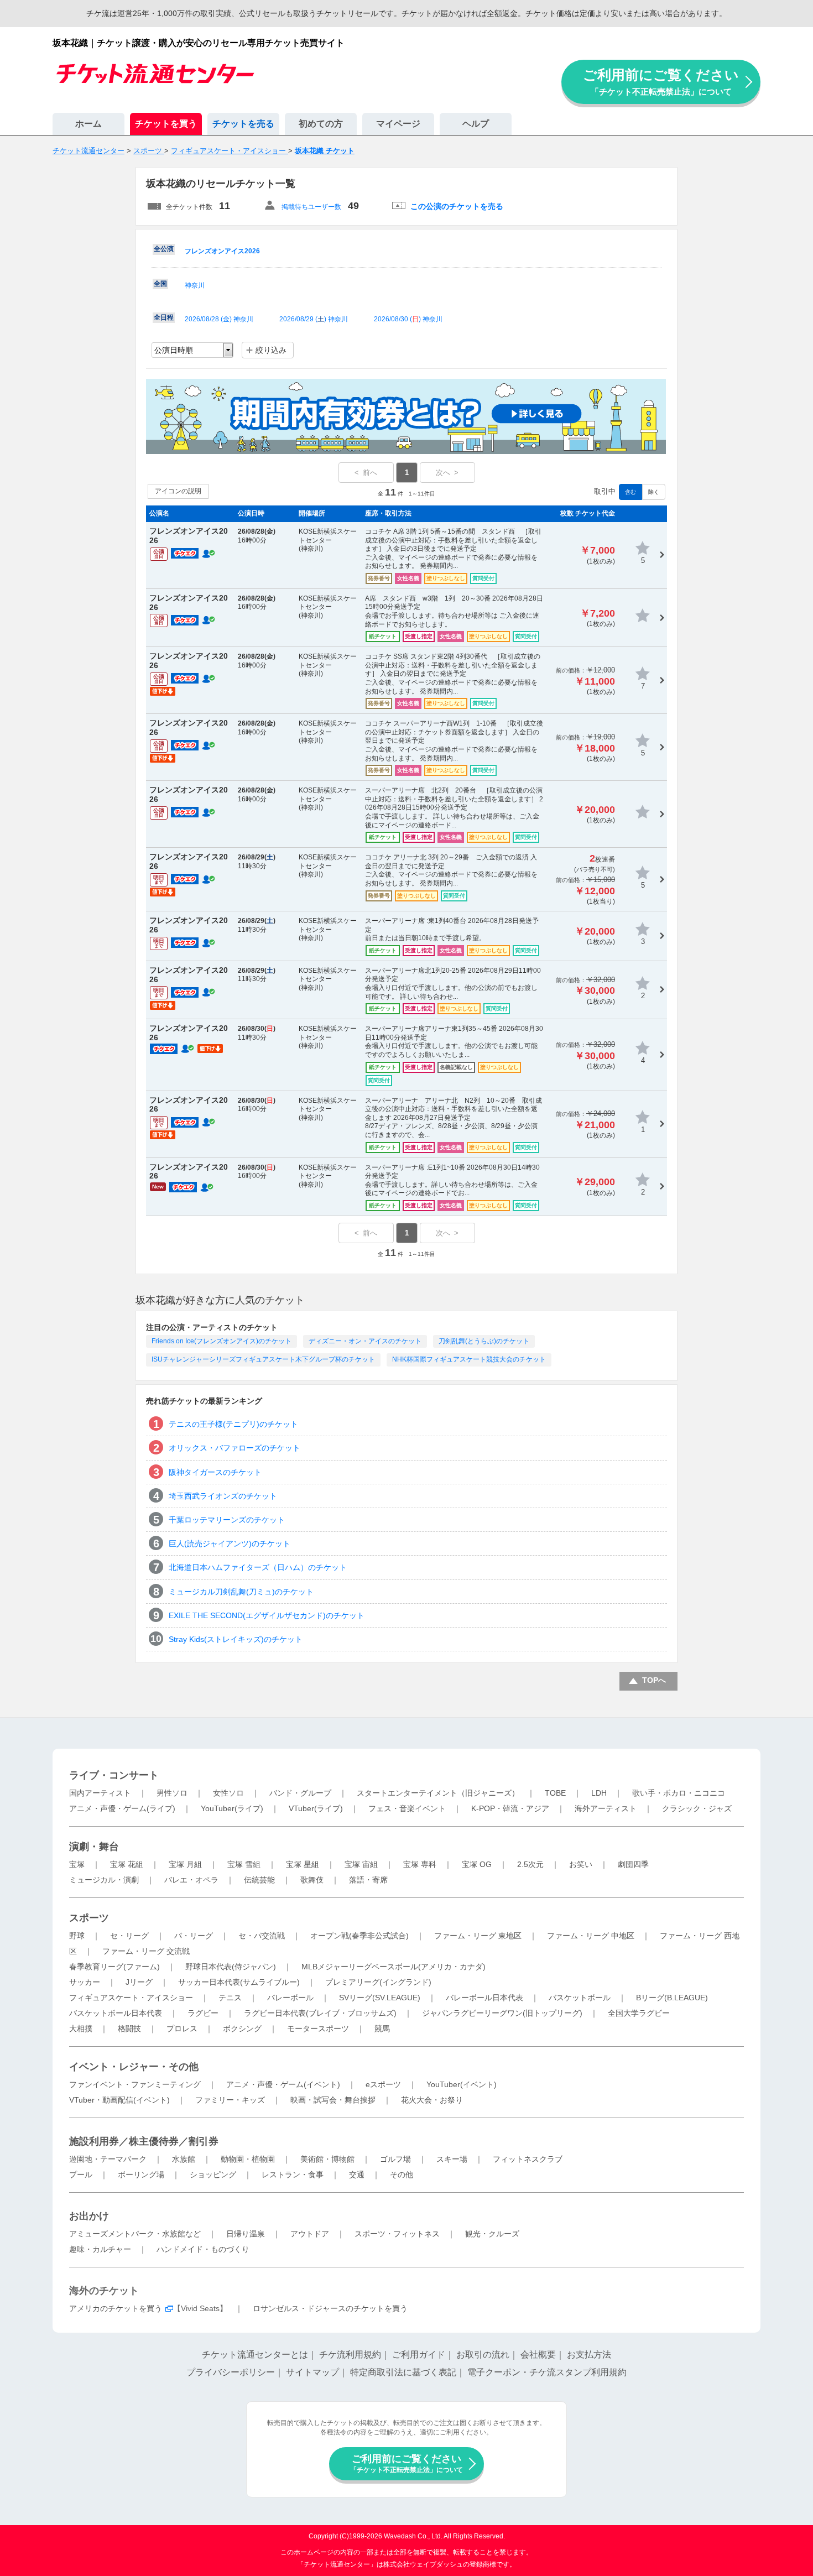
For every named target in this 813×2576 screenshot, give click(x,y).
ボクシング (242, 2029)
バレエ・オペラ (191, 1880)
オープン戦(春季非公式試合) (359, 1936)
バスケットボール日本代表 (116, 2013)
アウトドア (310, 2234)
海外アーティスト (606, 1808)
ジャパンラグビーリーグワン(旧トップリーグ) (502, 2013)
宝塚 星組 (303, 1864)
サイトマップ (312, 2372)
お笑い (581, 1864)
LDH (599, 1793)
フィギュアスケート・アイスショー (131, 1998)
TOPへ (654, 1680)
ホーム (88, 124)
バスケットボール (580, 1998)
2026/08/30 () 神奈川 (408, 319)
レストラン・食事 (293, 2175)
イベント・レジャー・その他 (134, 2067)
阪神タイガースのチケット (215, 1472)
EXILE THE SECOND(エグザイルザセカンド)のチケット (267, 1615)
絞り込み (271, 350)
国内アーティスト (100, 1793)
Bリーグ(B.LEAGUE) (672, 1998)
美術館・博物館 (327, 2159)
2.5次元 (530, 1864)
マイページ (398, 124)
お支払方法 (589, 2355)
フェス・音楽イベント (407, 1808)
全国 (160, 284)
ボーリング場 (141, 2175)
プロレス (182, 2029)
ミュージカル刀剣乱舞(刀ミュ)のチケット (241, 1592)
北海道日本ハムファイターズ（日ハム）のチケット (258, 1567)
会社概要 (538, 2355)
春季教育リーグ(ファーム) (114, 1967)
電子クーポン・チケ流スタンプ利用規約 (547, 2372)
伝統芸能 (259, 1880)
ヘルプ (476, 124)
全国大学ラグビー (639, 2013)
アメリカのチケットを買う (116, 2308)
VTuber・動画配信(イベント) (119, 2100)
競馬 (382, 2029)
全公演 (164, 249)
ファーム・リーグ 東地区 (478, 1936)
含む (630, 492)
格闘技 (129, 2029)
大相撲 (81, 2029)
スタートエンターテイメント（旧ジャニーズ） (438, 1793)
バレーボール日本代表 (484, 1998)
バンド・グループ (300, 1793)
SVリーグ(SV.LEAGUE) (380, 1998)
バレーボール (290, 1998)
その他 (402, 2175)
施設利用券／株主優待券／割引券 (144, 2141)
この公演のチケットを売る (457, 206)
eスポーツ (383, 2084)
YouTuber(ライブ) (232, 1808)
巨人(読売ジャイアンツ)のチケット (230, 1543)
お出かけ (89, 2216)
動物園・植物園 (248, 2159)
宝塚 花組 (127, 1864)
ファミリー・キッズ (230, 2100)
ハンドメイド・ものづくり (203, 2249)
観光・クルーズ (492, 2234)
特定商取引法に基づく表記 (403, 2372)
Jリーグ (139, 1982)
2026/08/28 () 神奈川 (219, 319)
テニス (230, 1998)
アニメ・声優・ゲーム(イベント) (283, 2084)
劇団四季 (633, 1864)
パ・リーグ (194, 1936)
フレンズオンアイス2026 (222, 251)
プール (81, 2175)
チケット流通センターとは (255, 2355)
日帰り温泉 (246, 2234)
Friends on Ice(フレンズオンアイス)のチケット (222, 1341)
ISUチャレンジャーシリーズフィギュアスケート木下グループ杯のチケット (263, 1359)
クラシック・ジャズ (697, 1808)
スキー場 (452, 2159)
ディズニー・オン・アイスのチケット (365, 1341)
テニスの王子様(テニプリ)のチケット (233, 1424)
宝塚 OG (477, 1864)
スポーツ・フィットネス (397, 2234)
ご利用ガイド (419, 2355)
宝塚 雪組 (244, 1864)
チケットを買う (166, 124)
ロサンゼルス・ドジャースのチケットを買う (330, 2308)
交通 (357, 2175)
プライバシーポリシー (231, 2372)
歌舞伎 (312, 1880)
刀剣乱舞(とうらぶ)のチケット (484, 1341)
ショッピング (213, 2175)
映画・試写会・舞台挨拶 (333, 2100)
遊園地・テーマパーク (108, 2159)
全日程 (164, 317)
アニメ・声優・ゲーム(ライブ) (122, 1808)
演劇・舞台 (94, 1847)
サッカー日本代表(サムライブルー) (239, 1982)
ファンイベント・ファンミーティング (135, 2084)
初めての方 (321, 124)
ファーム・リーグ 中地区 (591, 1936)
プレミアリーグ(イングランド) (378, 1982)
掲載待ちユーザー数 (311, 207)
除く (654, 492)
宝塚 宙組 (361, 1864)
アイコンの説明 (178, 491)
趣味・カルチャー (100, 2249)
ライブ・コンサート (114, 1775)
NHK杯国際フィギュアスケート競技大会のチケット (469, 1359)
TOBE (555, 1793)
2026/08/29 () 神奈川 (314, 319)
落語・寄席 (368, 1880)
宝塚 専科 (420, 1864)
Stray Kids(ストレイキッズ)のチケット (236, 1639)
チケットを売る (243, 124)
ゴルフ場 (395, 2159)
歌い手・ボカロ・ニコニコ (679, 1793)
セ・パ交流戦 (262, 1936)
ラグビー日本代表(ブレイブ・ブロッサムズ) (320, 2013)
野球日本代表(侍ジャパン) (231, 1967)
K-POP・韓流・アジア (510, 1808)
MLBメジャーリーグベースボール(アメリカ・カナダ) (394, 1967)
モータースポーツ (318, 2029)
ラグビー (203, 2013)
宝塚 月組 (185, 1864)
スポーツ (89, 1918)
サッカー (85, 1982)
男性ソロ (172, 1793)
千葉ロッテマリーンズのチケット (227, 1520)
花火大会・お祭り (432, 2100)
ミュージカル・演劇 (104, 1880)
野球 (77, 1936)
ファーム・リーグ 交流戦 (146, 1951)
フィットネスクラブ (528, 2159)
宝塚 (77, 1864)
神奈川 (195, 285)
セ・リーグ (129, 1936)
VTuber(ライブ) (316, 1808)
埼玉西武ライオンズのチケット (223, 1496)
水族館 (184, 2159)
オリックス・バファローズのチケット (234, 1448)
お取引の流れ (483, 2355)
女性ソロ (228, 1793)
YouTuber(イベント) (462, 2084)
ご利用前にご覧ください (661, 82)
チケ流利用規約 (350, 2355)
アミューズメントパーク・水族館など (135, 2234)
